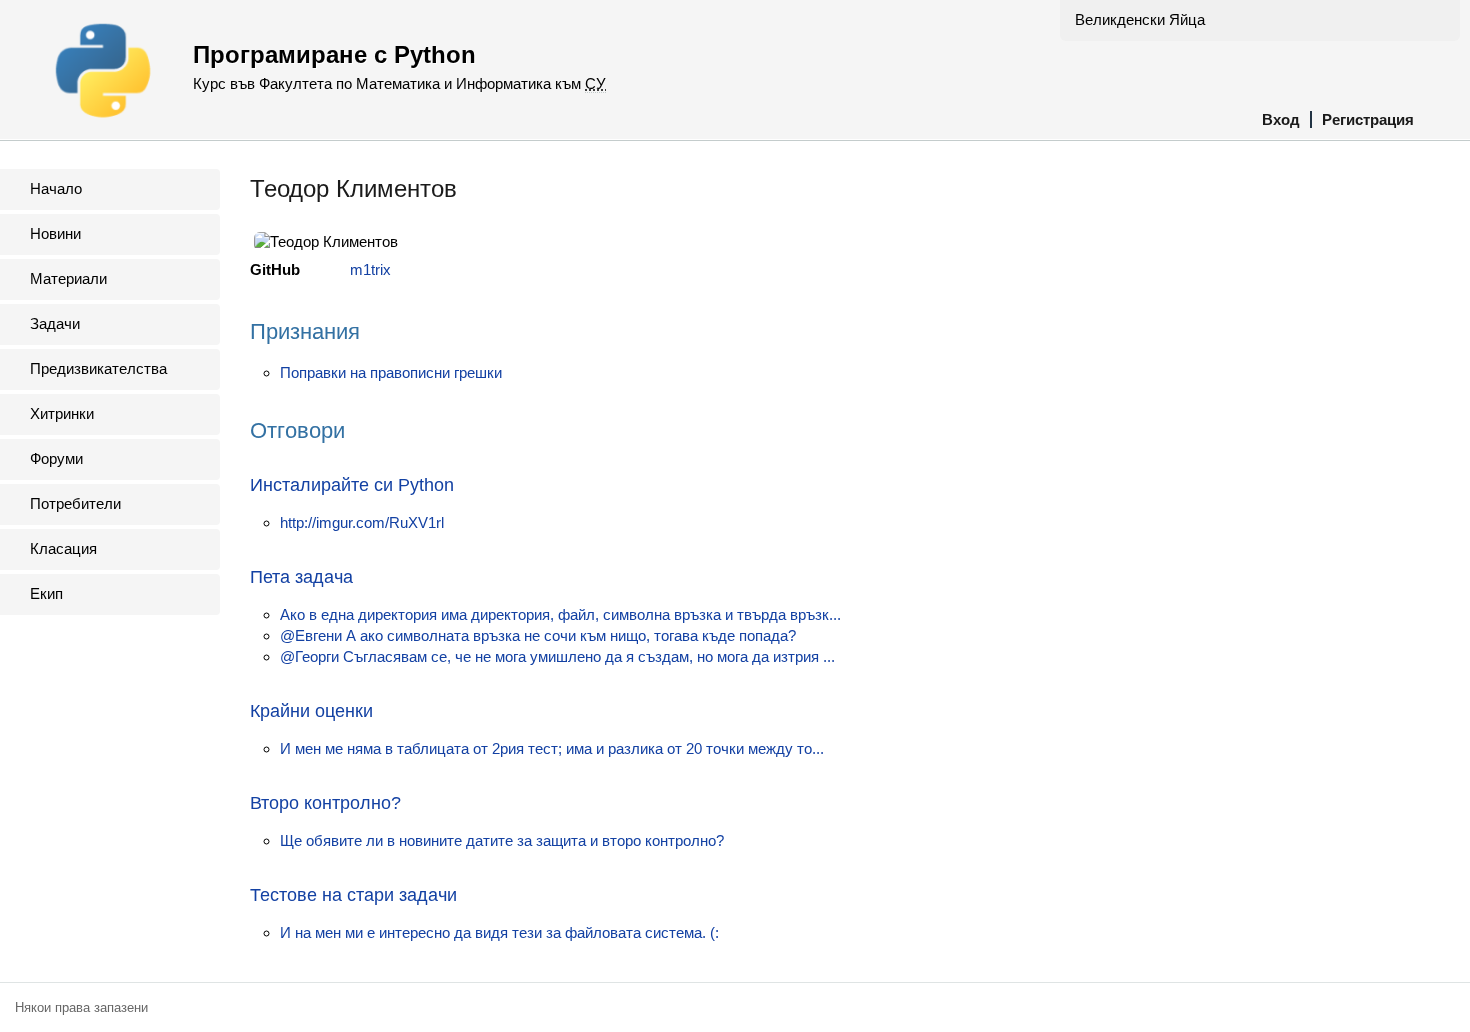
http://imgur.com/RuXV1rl (362, 522)
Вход (1281, 119)
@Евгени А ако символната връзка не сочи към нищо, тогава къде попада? (538, 635)
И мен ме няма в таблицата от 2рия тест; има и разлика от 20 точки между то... (552, 748)
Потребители (75, 503)
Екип (46, 593)
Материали (68, 278)
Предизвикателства (98, 368)
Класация (63, 548)
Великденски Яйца (1140, 19)
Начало (56, 188)
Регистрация (1368, 119)
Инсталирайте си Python (352, 485)
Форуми (56, 458)
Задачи (55, 323)
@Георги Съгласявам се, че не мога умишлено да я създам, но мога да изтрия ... (557, 656)
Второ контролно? (325, 803)
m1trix (370, 269)
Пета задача (301, 577)
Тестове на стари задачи (353, 895)
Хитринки (62, 413)
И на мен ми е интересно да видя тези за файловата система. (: (499, 932)
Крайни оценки (311, 711)
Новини (55, 233)
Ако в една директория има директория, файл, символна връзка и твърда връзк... (560, 614)
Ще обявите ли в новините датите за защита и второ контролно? (502, 840)
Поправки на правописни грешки (391, 372)
